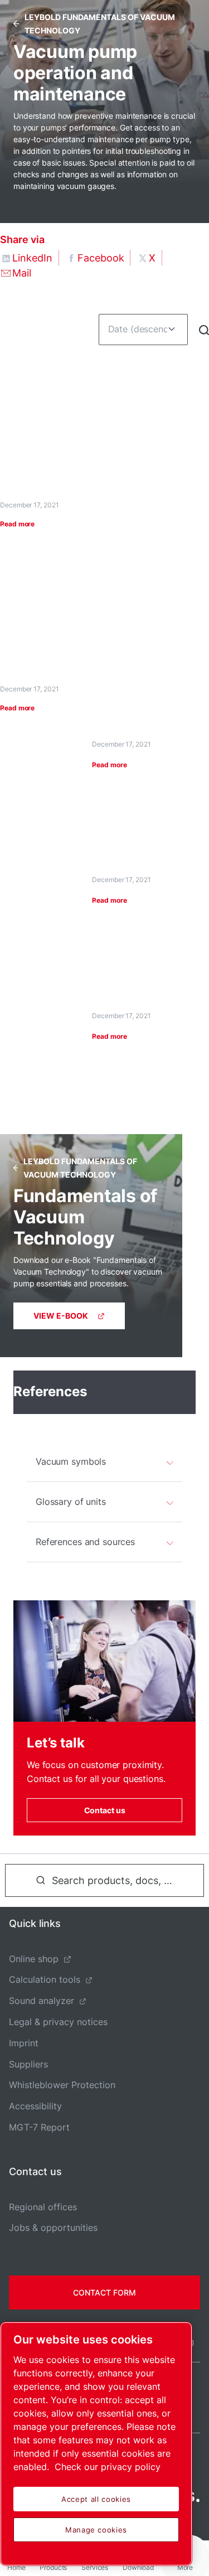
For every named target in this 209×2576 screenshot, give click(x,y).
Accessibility (35, 2106)
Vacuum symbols (71, 1461)
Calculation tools (45, 1979)
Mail (22, 273)
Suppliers (28, 2064)
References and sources (85, 1542)
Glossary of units (71, 1502)
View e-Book (61, 1316)
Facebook (101, 258)
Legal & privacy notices (58, 2022)
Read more (17, 524)
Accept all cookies (96, 2499)
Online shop (34, 1959)
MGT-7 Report (39, 2127)
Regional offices (43, 2207)
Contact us (105, 1810)
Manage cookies (96, 2530)
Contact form (104, 2292)
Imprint (24, 2043)
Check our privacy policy (108, 2467)
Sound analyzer (42, 2001)
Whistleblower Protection (62, 2085)
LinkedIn (32, 258)
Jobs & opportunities (53, 2228)
